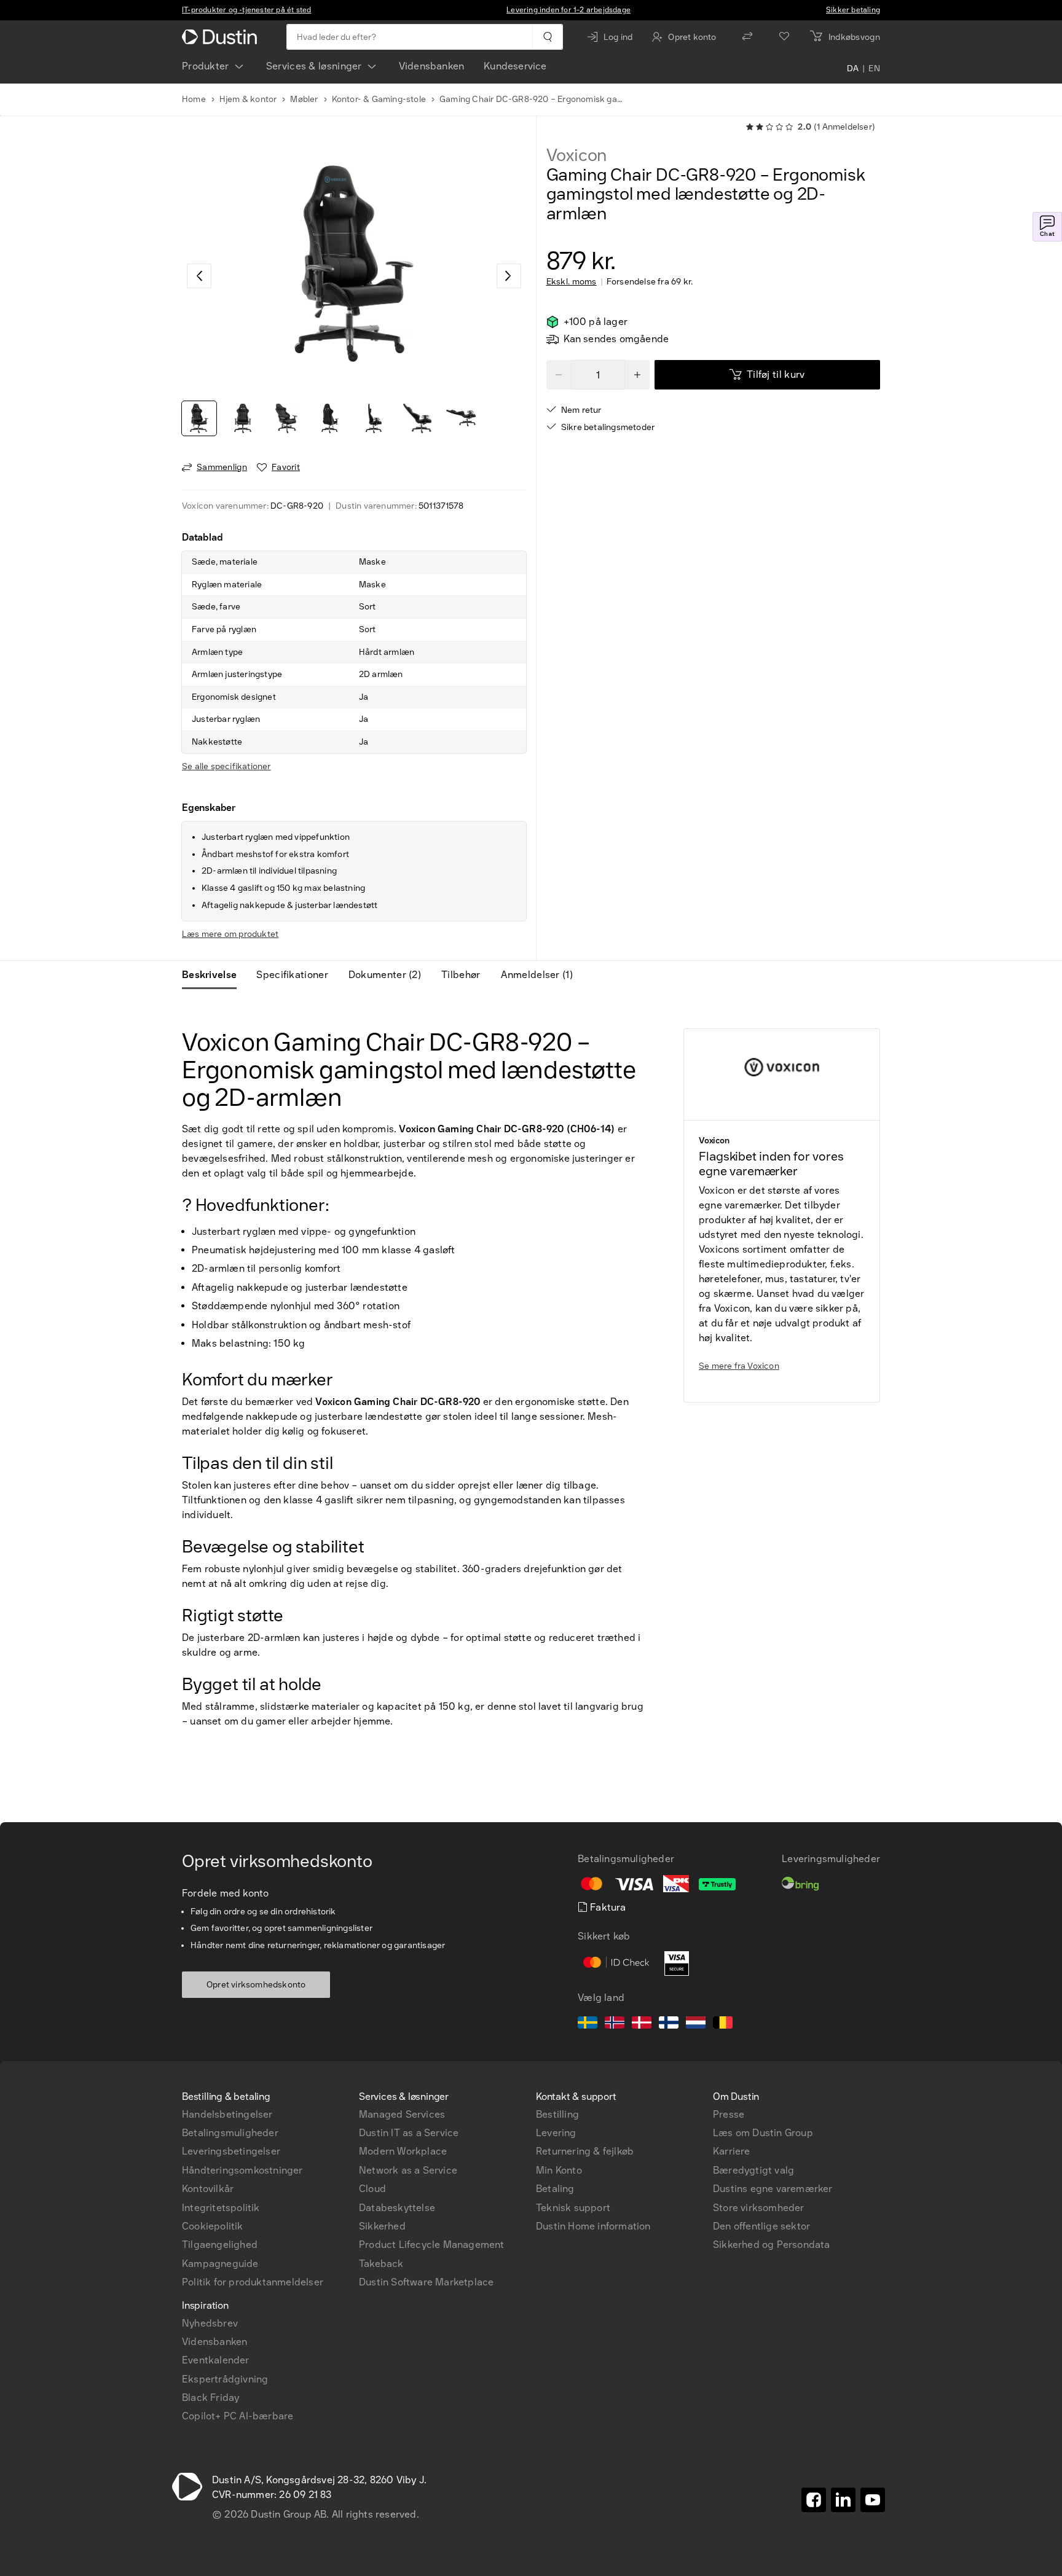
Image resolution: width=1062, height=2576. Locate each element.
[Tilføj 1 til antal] (637, 375)
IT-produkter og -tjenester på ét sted (246, 10)
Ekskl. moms (572, 282)
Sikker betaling (853, 10)
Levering (556, 2133)
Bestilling (557, 2114)
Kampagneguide (220, 2264)
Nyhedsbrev (210, 2323)
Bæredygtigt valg (753, 2170)
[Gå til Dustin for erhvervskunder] (222, 37)
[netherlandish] (696, 2024)
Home (194, 99)
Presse (729, 2114)
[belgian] (723, 2024)
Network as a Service (408, 2170)
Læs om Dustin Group (763, 2133)
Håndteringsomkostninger (242, 2170)
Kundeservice (515, 66)
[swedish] (588, 2024)
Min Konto (559, 2170)
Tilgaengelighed (220, 2245)
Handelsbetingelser (227, 2114)
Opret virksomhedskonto (256, 1985)
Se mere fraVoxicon (739, 1366)
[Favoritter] (784, 37)
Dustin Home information (593, 2226)
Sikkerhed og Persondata (772, 2245)
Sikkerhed (382, 2226)
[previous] (199, 276)
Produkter (206, 66)
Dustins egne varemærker (773, 2189)
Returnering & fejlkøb (585, 2151)
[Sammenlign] (747, 37)
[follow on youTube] (873, 2500)
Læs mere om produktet (230, 934)
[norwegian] (615, 2024)
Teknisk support (573, 2208)
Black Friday (210, 2398)
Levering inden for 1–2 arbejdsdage (568, 10)
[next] (509, 276)
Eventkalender (216, 2360)
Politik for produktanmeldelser (253, 2282)
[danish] (642, 2024)
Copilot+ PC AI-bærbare (238, 2416)
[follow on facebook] (814, 2500)
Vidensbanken (431, 66)
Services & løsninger (314, 66)
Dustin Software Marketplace (426, 2282)
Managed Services (402, 2114)
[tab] (214, 975)
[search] (547, 37)
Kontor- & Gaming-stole (379, 99)
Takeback (381, 2264)
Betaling (555, 2189)
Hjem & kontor (248, 99)
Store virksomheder (759, 2208)
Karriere (732, 2151)
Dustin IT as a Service (409, 2133)
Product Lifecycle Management (432, 2245)
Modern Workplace (403, 2151)
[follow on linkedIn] (843, 2500)
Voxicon (577, 155)
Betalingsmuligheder (230, 2133)
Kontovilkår (208, 2189)
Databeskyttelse (397, 2208)
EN (874, 69)
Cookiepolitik (213, 2226)
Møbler (304, 99)
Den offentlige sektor (761, 2226)
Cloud (372, 2189)
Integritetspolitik (221, 2208)
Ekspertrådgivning (225, 2379)
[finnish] (669, 2024)
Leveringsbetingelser (231, 2151)
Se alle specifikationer (226, 766)
